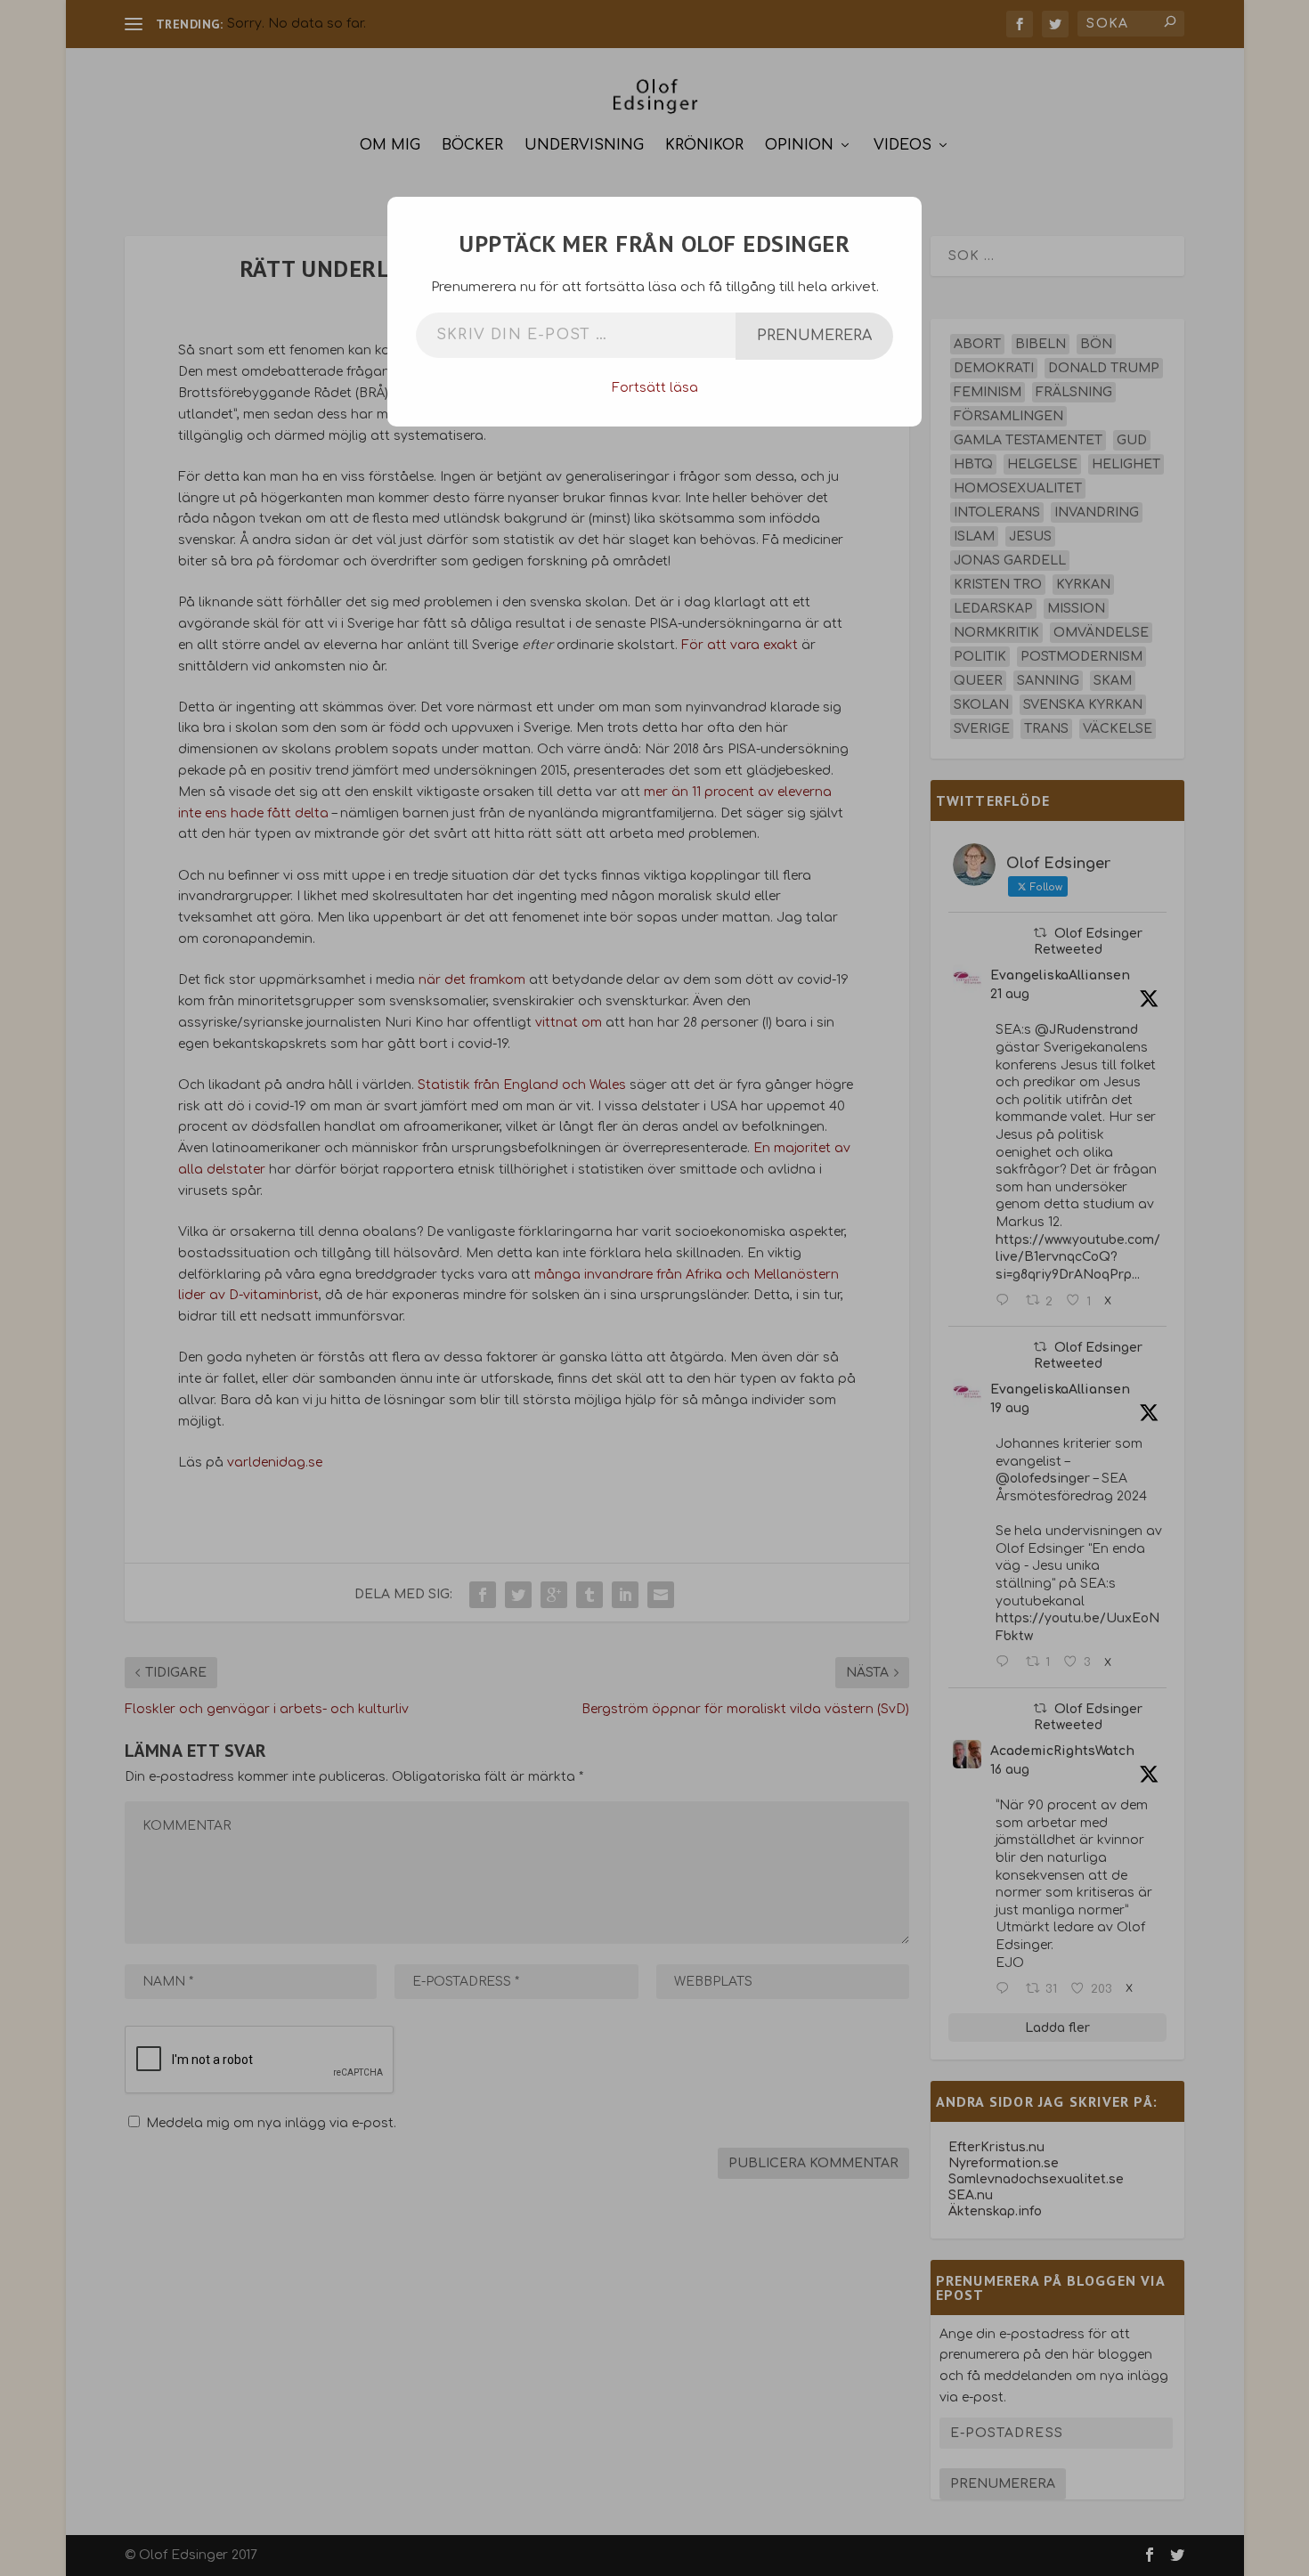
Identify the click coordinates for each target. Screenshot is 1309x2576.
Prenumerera (814, 336)
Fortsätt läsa (655, 388)
